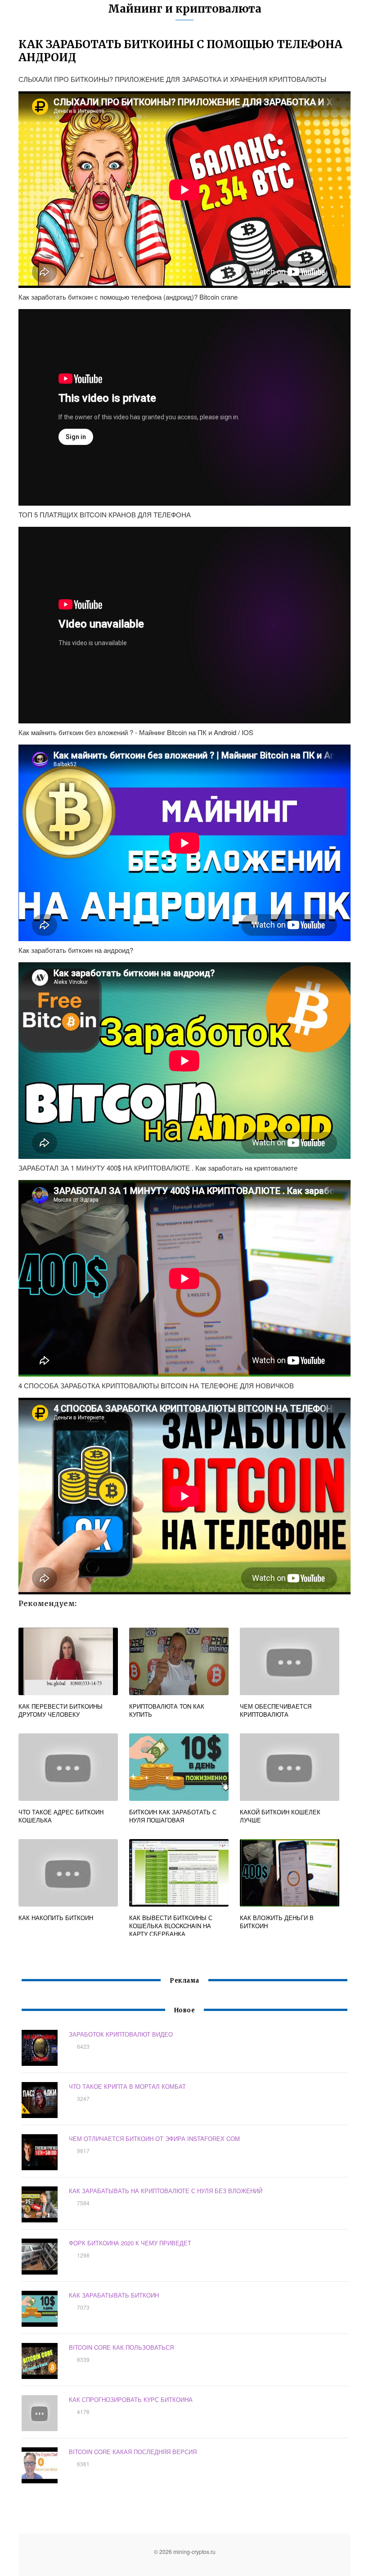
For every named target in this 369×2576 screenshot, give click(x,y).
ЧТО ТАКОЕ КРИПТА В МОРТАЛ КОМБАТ (127, 2086)
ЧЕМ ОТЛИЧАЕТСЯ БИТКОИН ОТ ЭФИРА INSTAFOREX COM (154, 2138)
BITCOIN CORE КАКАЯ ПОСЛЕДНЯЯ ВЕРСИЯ (133, 2452)
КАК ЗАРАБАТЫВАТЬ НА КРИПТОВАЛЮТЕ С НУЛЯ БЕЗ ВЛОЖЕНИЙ (166, 2191)
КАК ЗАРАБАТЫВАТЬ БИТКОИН (114, 2295)
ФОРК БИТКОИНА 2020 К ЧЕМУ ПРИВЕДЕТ (130, 2243)
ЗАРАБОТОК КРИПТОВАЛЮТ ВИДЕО (121, 2034)
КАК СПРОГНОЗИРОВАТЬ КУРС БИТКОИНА (131, 2399)
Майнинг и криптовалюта (185, 9)
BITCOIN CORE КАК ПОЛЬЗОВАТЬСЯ (121, 2347)
